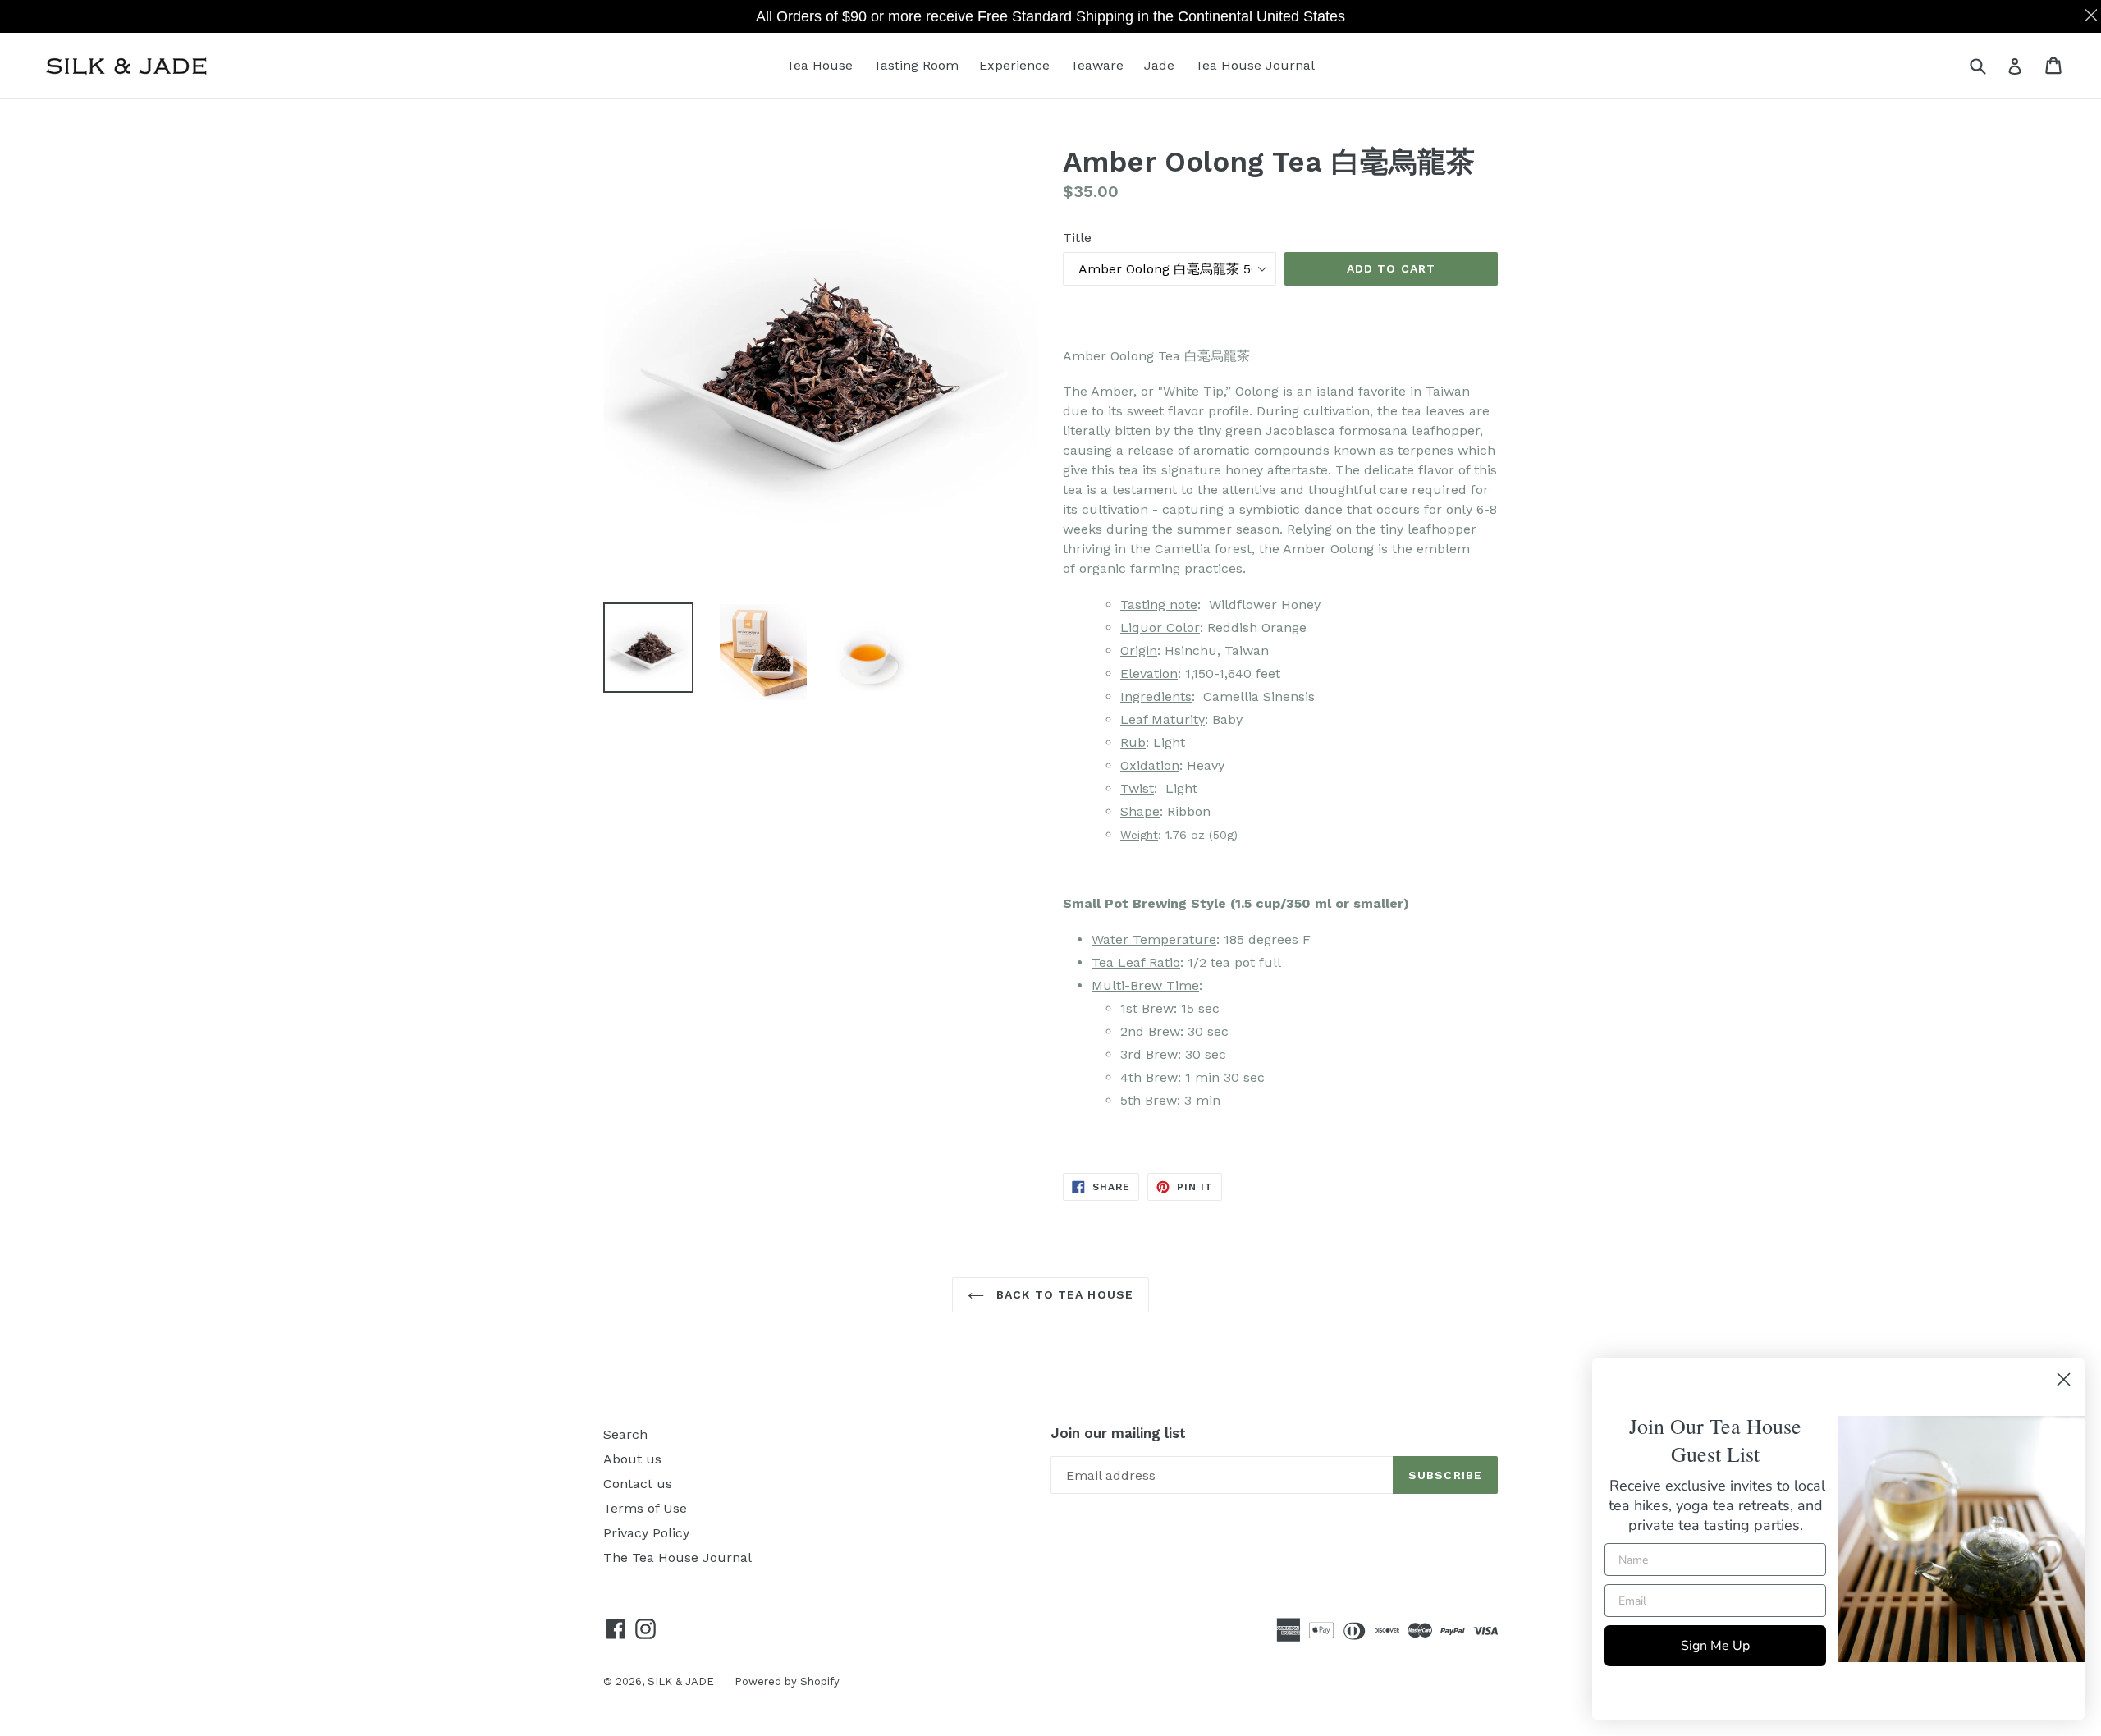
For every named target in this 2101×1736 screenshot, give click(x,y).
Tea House (819, 65)
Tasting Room (916, 65)
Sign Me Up (1715, 1646)
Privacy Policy (646, 1533)
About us (632, 1459)
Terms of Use (645, 1508)
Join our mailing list (1118, 1433)
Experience (1014, 65)
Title (1077, 238)
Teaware (1097, 65)
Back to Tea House (1063, 1294)
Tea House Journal (1255, 65)
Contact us (638, 1484)
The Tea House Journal (677, 1557)
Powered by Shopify (787, 1681)
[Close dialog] (2064, 1379)
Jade (1159, 65)
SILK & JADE (681, 1681)
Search (625, 1434)
